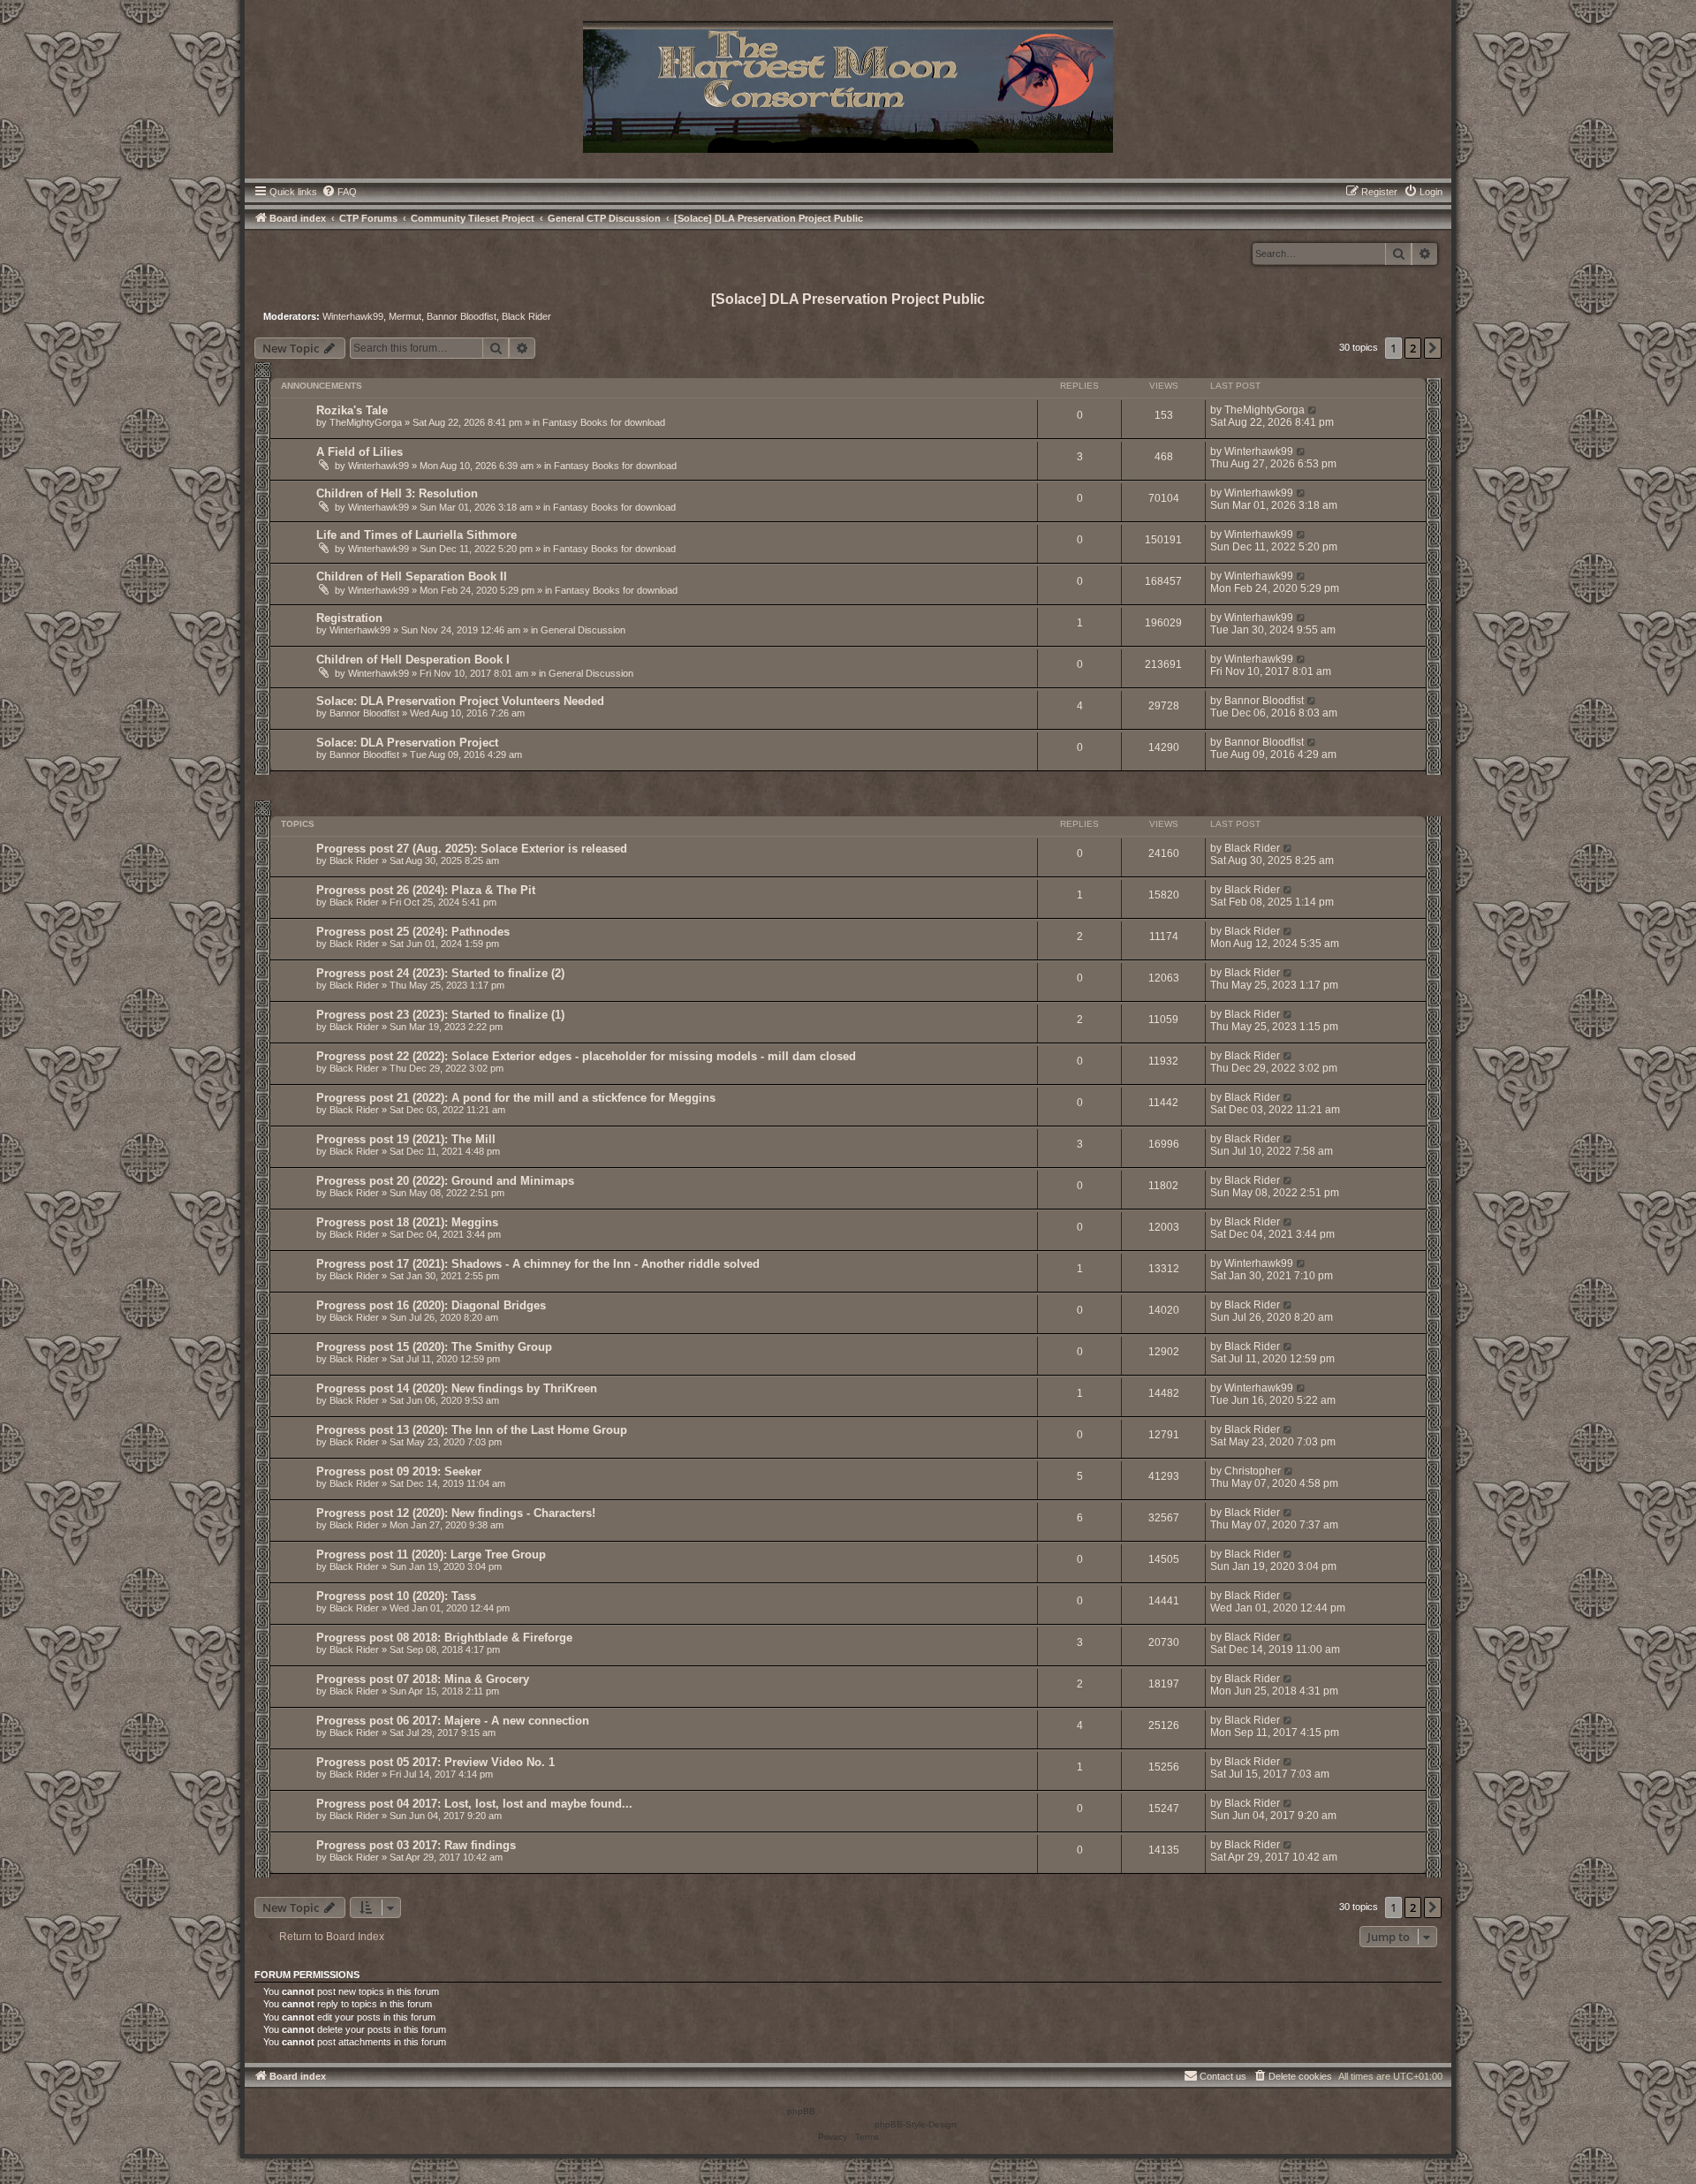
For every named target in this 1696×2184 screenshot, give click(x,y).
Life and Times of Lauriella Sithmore (416, 535)
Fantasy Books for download (604, 422)
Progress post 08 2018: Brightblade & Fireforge (444, 1638)
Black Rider (526, 316)
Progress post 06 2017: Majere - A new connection (453, 1721)
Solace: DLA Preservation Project (407, 743)
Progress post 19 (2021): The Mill (406, 1139)
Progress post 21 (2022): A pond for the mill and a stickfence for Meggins (516, 1098)
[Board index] (848, 85)
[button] (1433, 348)
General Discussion (583, 630)
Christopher (1253, 1471)
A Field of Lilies (360, 452)
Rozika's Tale (352, 410)
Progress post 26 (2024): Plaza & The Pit (426, 890)
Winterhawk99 (353, 316)
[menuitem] (339, 192)
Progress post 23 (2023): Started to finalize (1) (440, 1015)
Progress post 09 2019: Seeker (399, 1471)
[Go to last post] (1313, 410)
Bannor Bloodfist (462, 316)
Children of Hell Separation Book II (412, 576)
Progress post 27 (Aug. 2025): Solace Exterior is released (472, 849)
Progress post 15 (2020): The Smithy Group (434, 1347)
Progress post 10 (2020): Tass (396, 1596)
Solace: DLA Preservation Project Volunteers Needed (460, 701)
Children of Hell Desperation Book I (413, 660)
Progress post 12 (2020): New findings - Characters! (456, 1513)
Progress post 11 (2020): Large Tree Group (431, 1555)
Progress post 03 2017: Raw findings (416, 1845)
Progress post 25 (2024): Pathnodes (413, 932)
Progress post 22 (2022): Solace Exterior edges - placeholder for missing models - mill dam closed (586, 1056)
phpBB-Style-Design (916, 2124)
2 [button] (1413, 348)
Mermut (405, 316)
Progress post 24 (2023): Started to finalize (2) (440, 973)
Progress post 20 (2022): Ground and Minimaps (445, 1181)
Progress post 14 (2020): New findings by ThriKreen (457, 1388)
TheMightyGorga (366, 422)
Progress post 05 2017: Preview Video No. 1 (435, 1762)
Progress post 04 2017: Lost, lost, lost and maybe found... (474, 1804)
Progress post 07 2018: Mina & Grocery (423, 1679)
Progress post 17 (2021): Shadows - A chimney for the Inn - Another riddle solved (538, 1264)
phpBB (801, 2111)
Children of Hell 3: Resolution (397, 493)
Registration (349, 618)
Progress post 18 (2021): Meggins (407, 1222)
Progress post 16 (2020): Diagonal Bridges (431, 1305)
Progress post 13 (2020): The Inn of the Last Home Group (472, 1430)
